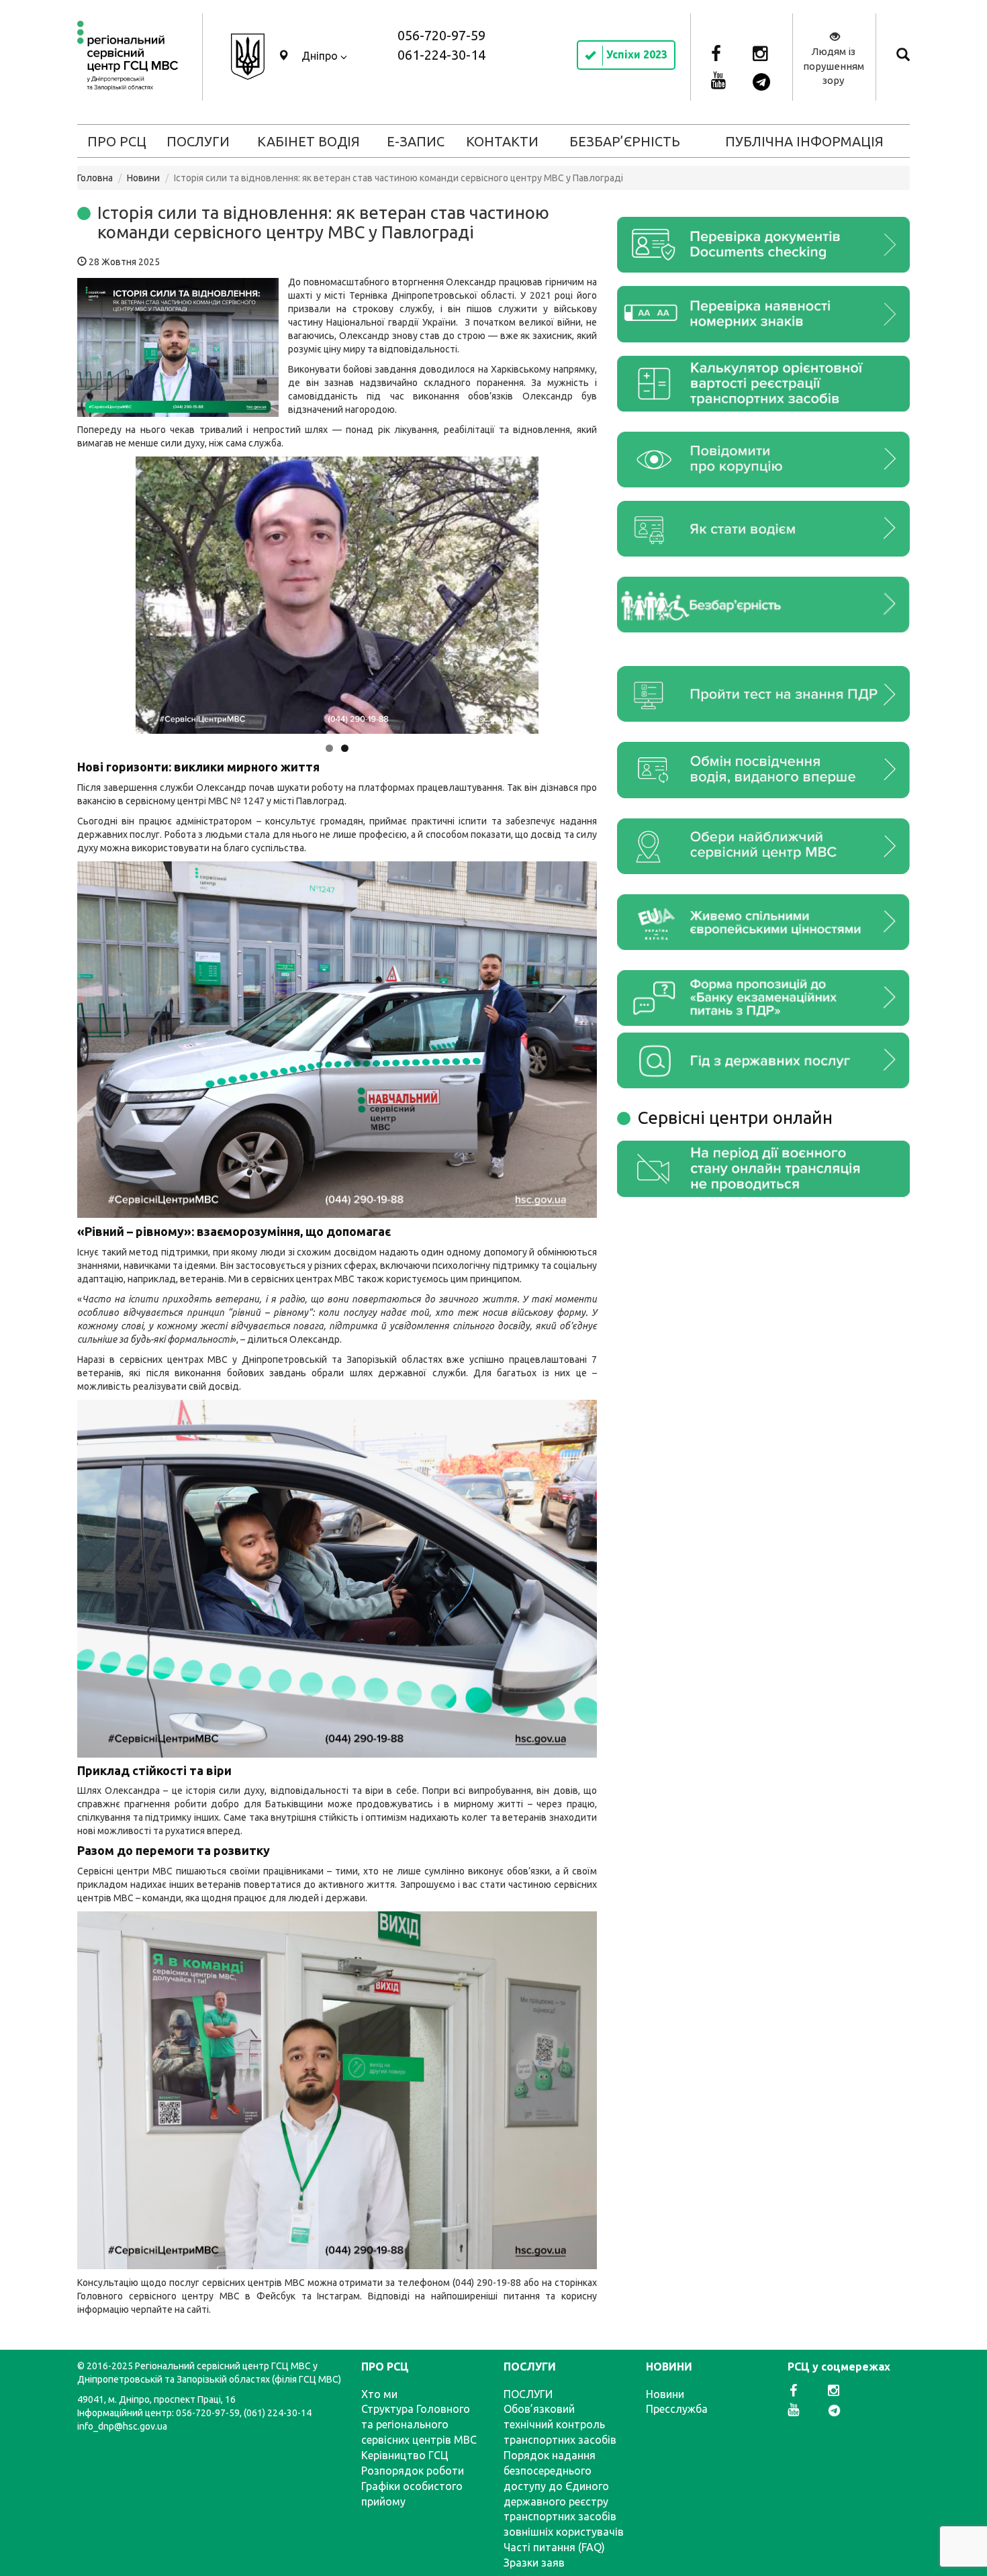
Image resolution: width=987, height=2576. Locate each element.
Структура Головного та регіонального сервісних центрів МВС (419, 2424)
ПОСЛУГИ (198, 141)
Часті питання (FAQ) (554, 2547)
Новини (143, 178)
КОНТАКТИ (502, 141)
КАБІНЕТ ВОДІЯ (309, 141)
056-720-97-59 (441, 35)
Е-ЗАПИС (416, 141)
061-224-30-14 (441, 55)
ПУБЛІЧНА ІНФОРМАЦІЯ (804, 141)
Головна (95, 178)
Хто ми (379, 2394)
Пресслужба (677, 2409)
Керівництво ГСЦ (405, 2455)
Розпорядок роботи (413, 2471)
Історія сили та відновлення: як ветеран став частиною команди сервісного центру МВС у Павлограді (323, 222)
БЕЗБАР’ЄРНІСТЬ (625, 141)
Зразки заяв (534, 2563)
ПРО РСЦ (117, 141)
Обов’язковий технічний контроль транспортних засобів (560, 2424)
